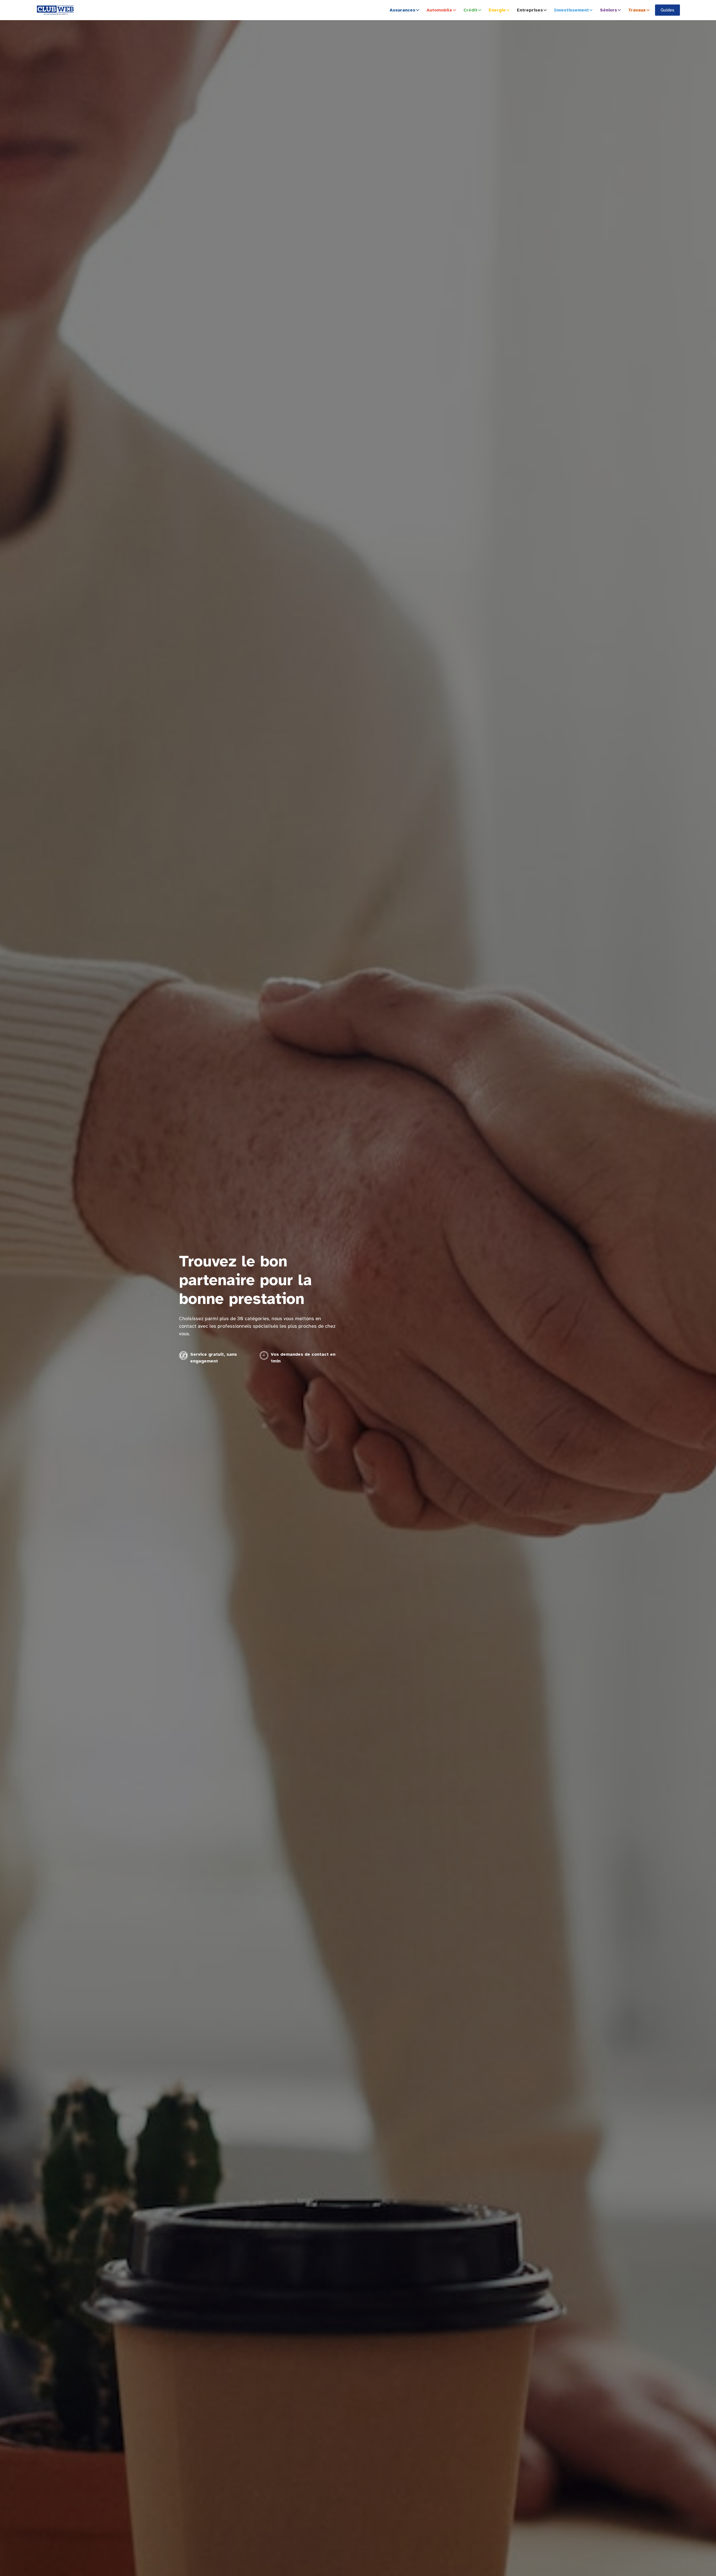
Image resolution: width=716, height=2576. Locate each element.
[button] (406, 10)
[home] (55, 10)
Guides (667, 10)
